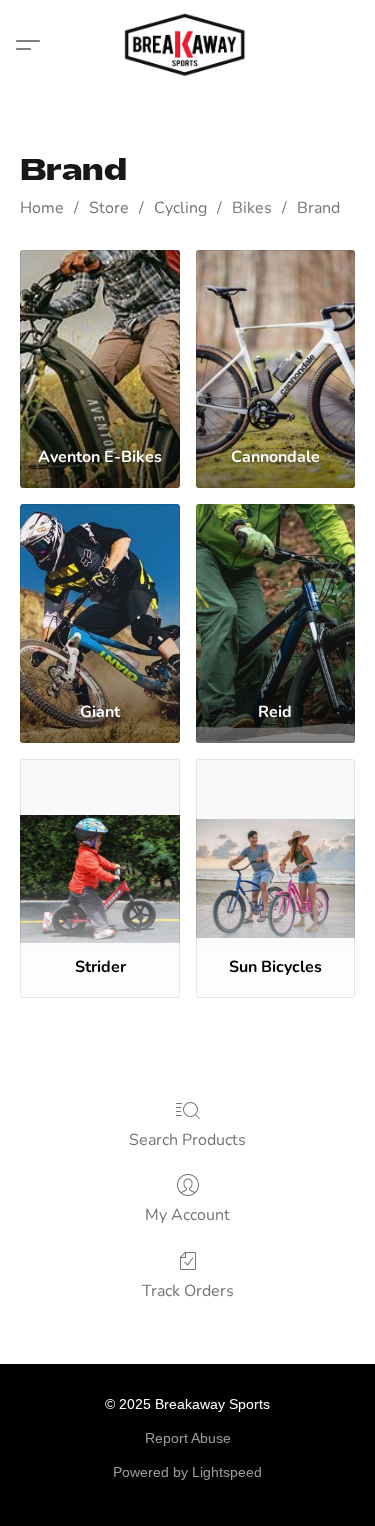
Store (109, 208)
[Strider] (99, 849)
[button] (188, 45)
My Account (187, 1215)
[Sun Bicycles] (275, 849)
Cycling (180, 208)
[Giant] (99, 594)
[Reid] (275, 594)
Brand (318, 208)
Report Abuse (188, 1438)
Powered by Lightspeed (187, 1472)
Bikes (252, 208)
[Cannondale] (275, 340)
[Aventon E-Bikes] (99, 340)
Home (42, 208)
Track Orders (188, 1291)
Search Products (187, 1140)
